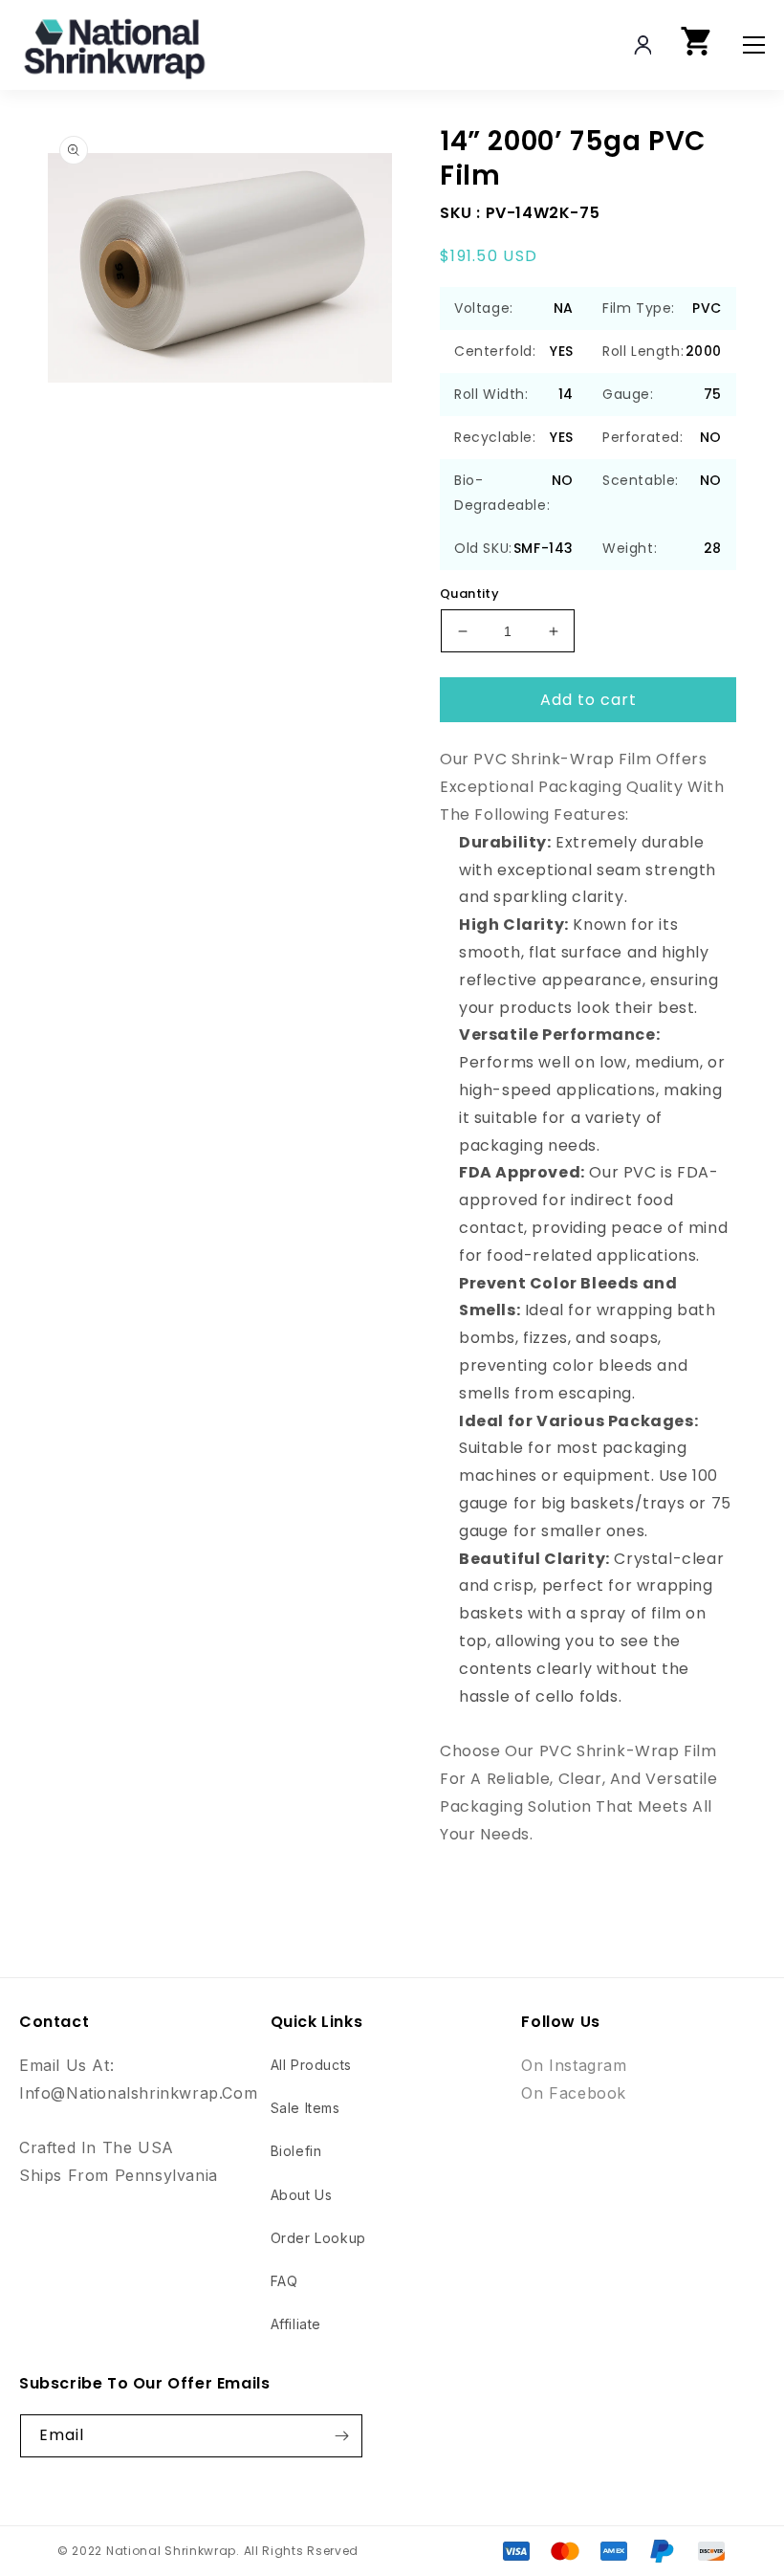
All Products (311, 2065)
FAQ (284, 2281)
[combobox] (594, 45)
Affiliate (296, 2324)
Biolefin (296, 2151)
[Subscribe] (341, 2436)
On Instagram (574, 2065)
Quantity (469, 594)
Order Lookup (318, 2238)
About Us (302, 2195)
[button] (697, 45)
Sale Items (305, 2108)
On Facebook (574, 2093)
